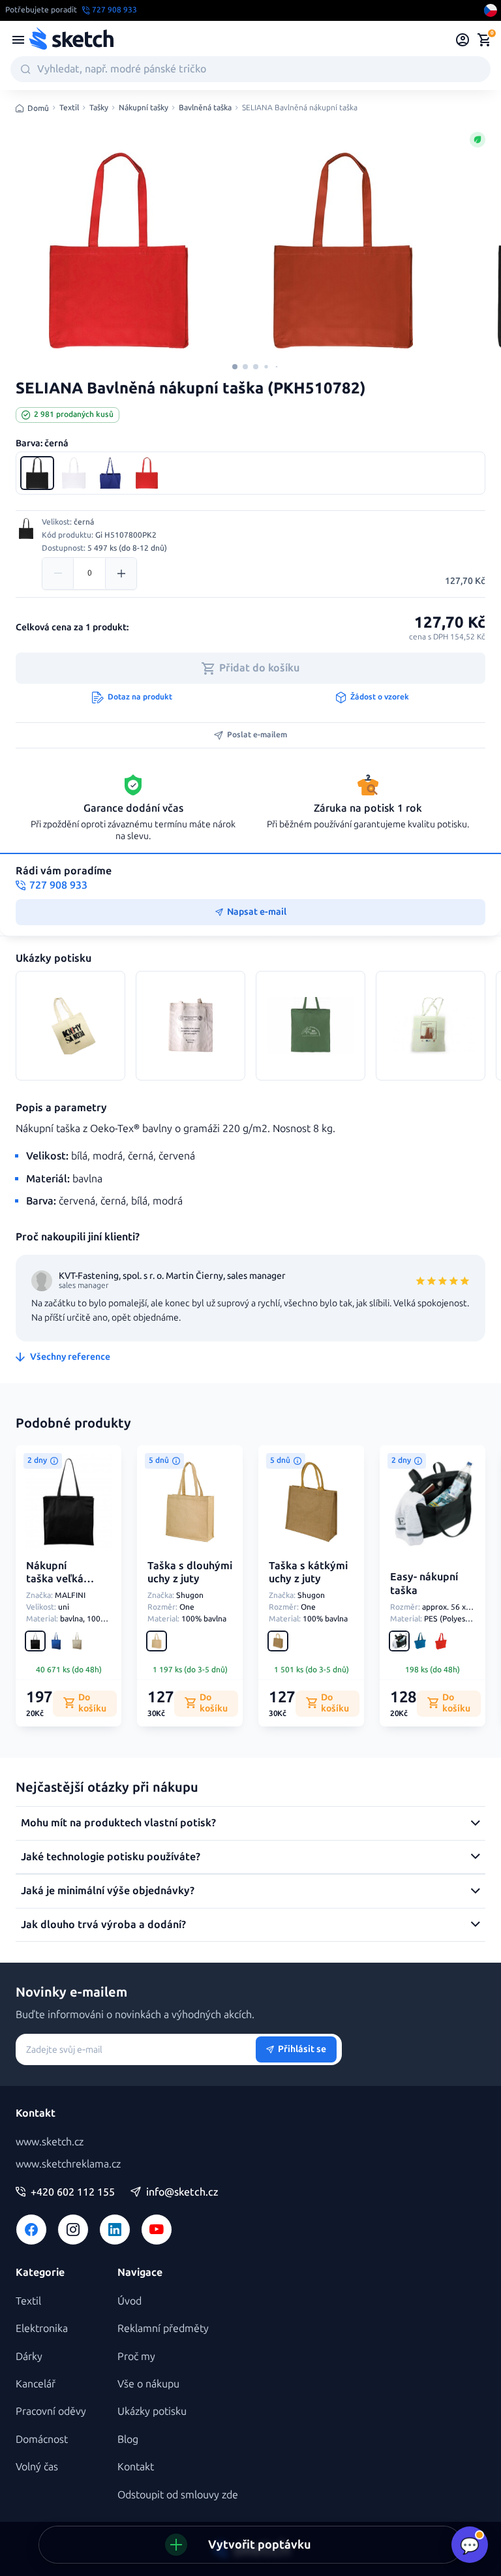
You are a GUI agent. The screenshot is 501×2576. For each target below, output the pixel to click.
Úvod (129, 2301)
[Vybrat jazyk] (491, 10)
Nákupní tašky (144, 108)
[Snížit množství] (58, 574)
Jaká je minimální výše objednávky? (108, 1891)
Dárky (29, 2356)
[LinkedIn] (115, 2230)
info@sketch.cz (182, 2192)
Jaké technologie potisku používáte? (111, 1857)
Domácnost (42, 2439)
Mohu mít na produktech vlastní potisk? (118, 1823)
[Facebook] (31, 2230)
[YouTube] (157, 2230)
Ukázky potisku (152, 2411)
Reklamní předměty (163, 2328)
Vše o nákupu (148, 2384)
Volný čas (37, 2467)
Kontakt (136, 2467)
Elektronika (42, 2328)
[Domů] (71, 40)
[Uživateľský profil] (463, 40)
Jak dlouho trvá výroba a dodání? (103, 1924)
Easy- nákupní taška (424, 1584)
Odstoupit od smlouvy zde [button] (178, 2495)
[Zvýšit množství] (121, 574)
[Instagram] (73, 2230)
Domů (38, 108)
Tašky (99, 108)
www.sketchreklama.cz (68, 2164)
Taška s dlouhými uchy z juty (190, 1572)
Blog (128, 2439)
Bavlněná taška (205, 108)
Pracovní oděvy (51, 2411)
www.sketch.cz (50, 2142)
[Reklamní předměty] (18, 40)
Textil (69, 108)
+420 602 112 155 (73, 2192)
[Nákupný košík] (484, 40)
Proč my (136, 2356)
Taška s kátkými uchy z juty (308, 1572)
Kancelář (36, 2384)
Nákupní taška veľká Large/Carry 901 (56, 1586)
